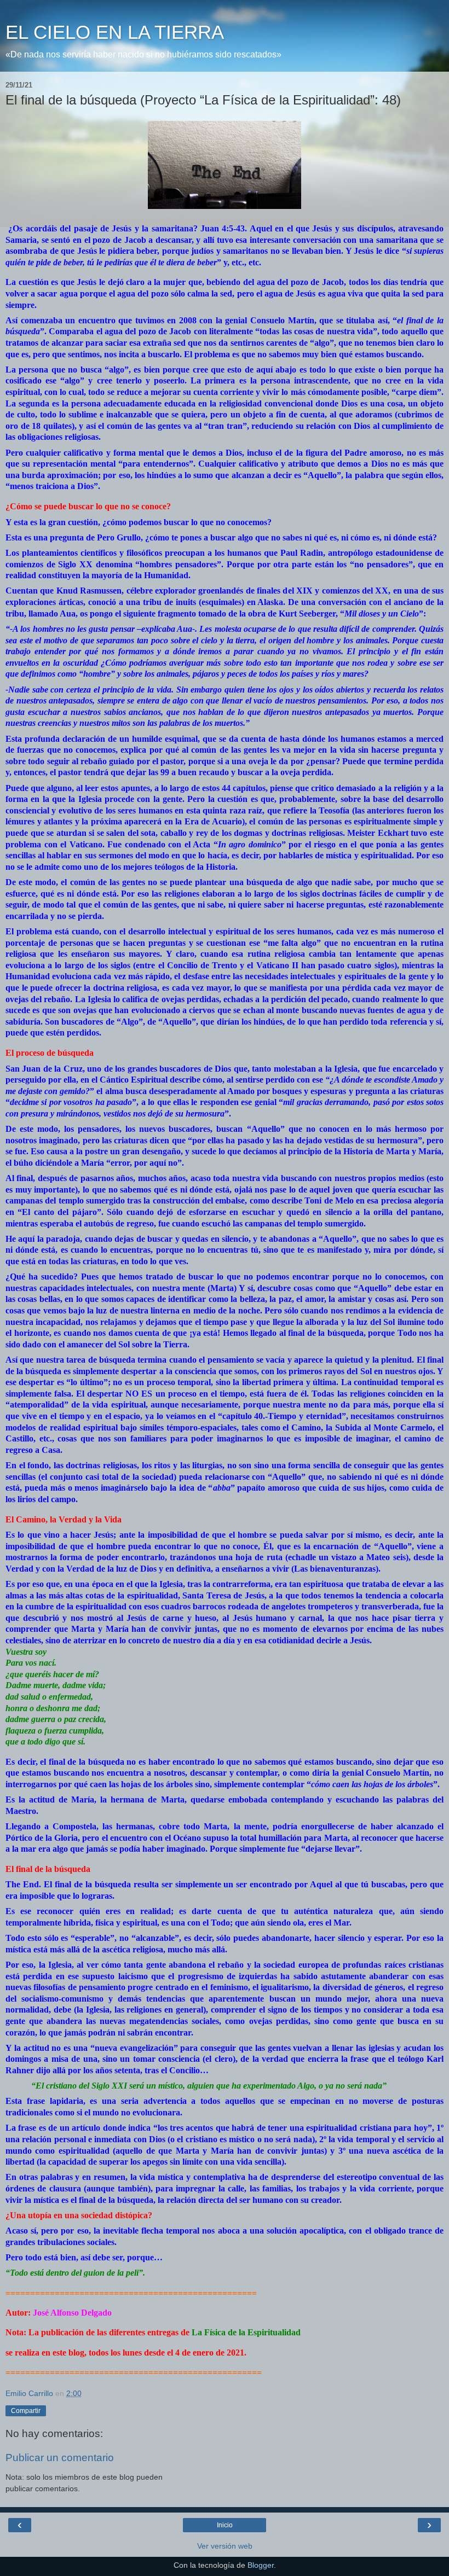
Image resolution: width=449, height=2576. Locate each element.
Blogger (261, 2565)
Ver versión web (225, 2546)
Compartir (26, 2411)
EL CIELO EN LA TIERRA (115, 32)
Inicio (225, 2525)
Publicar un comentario (60, 2458)
